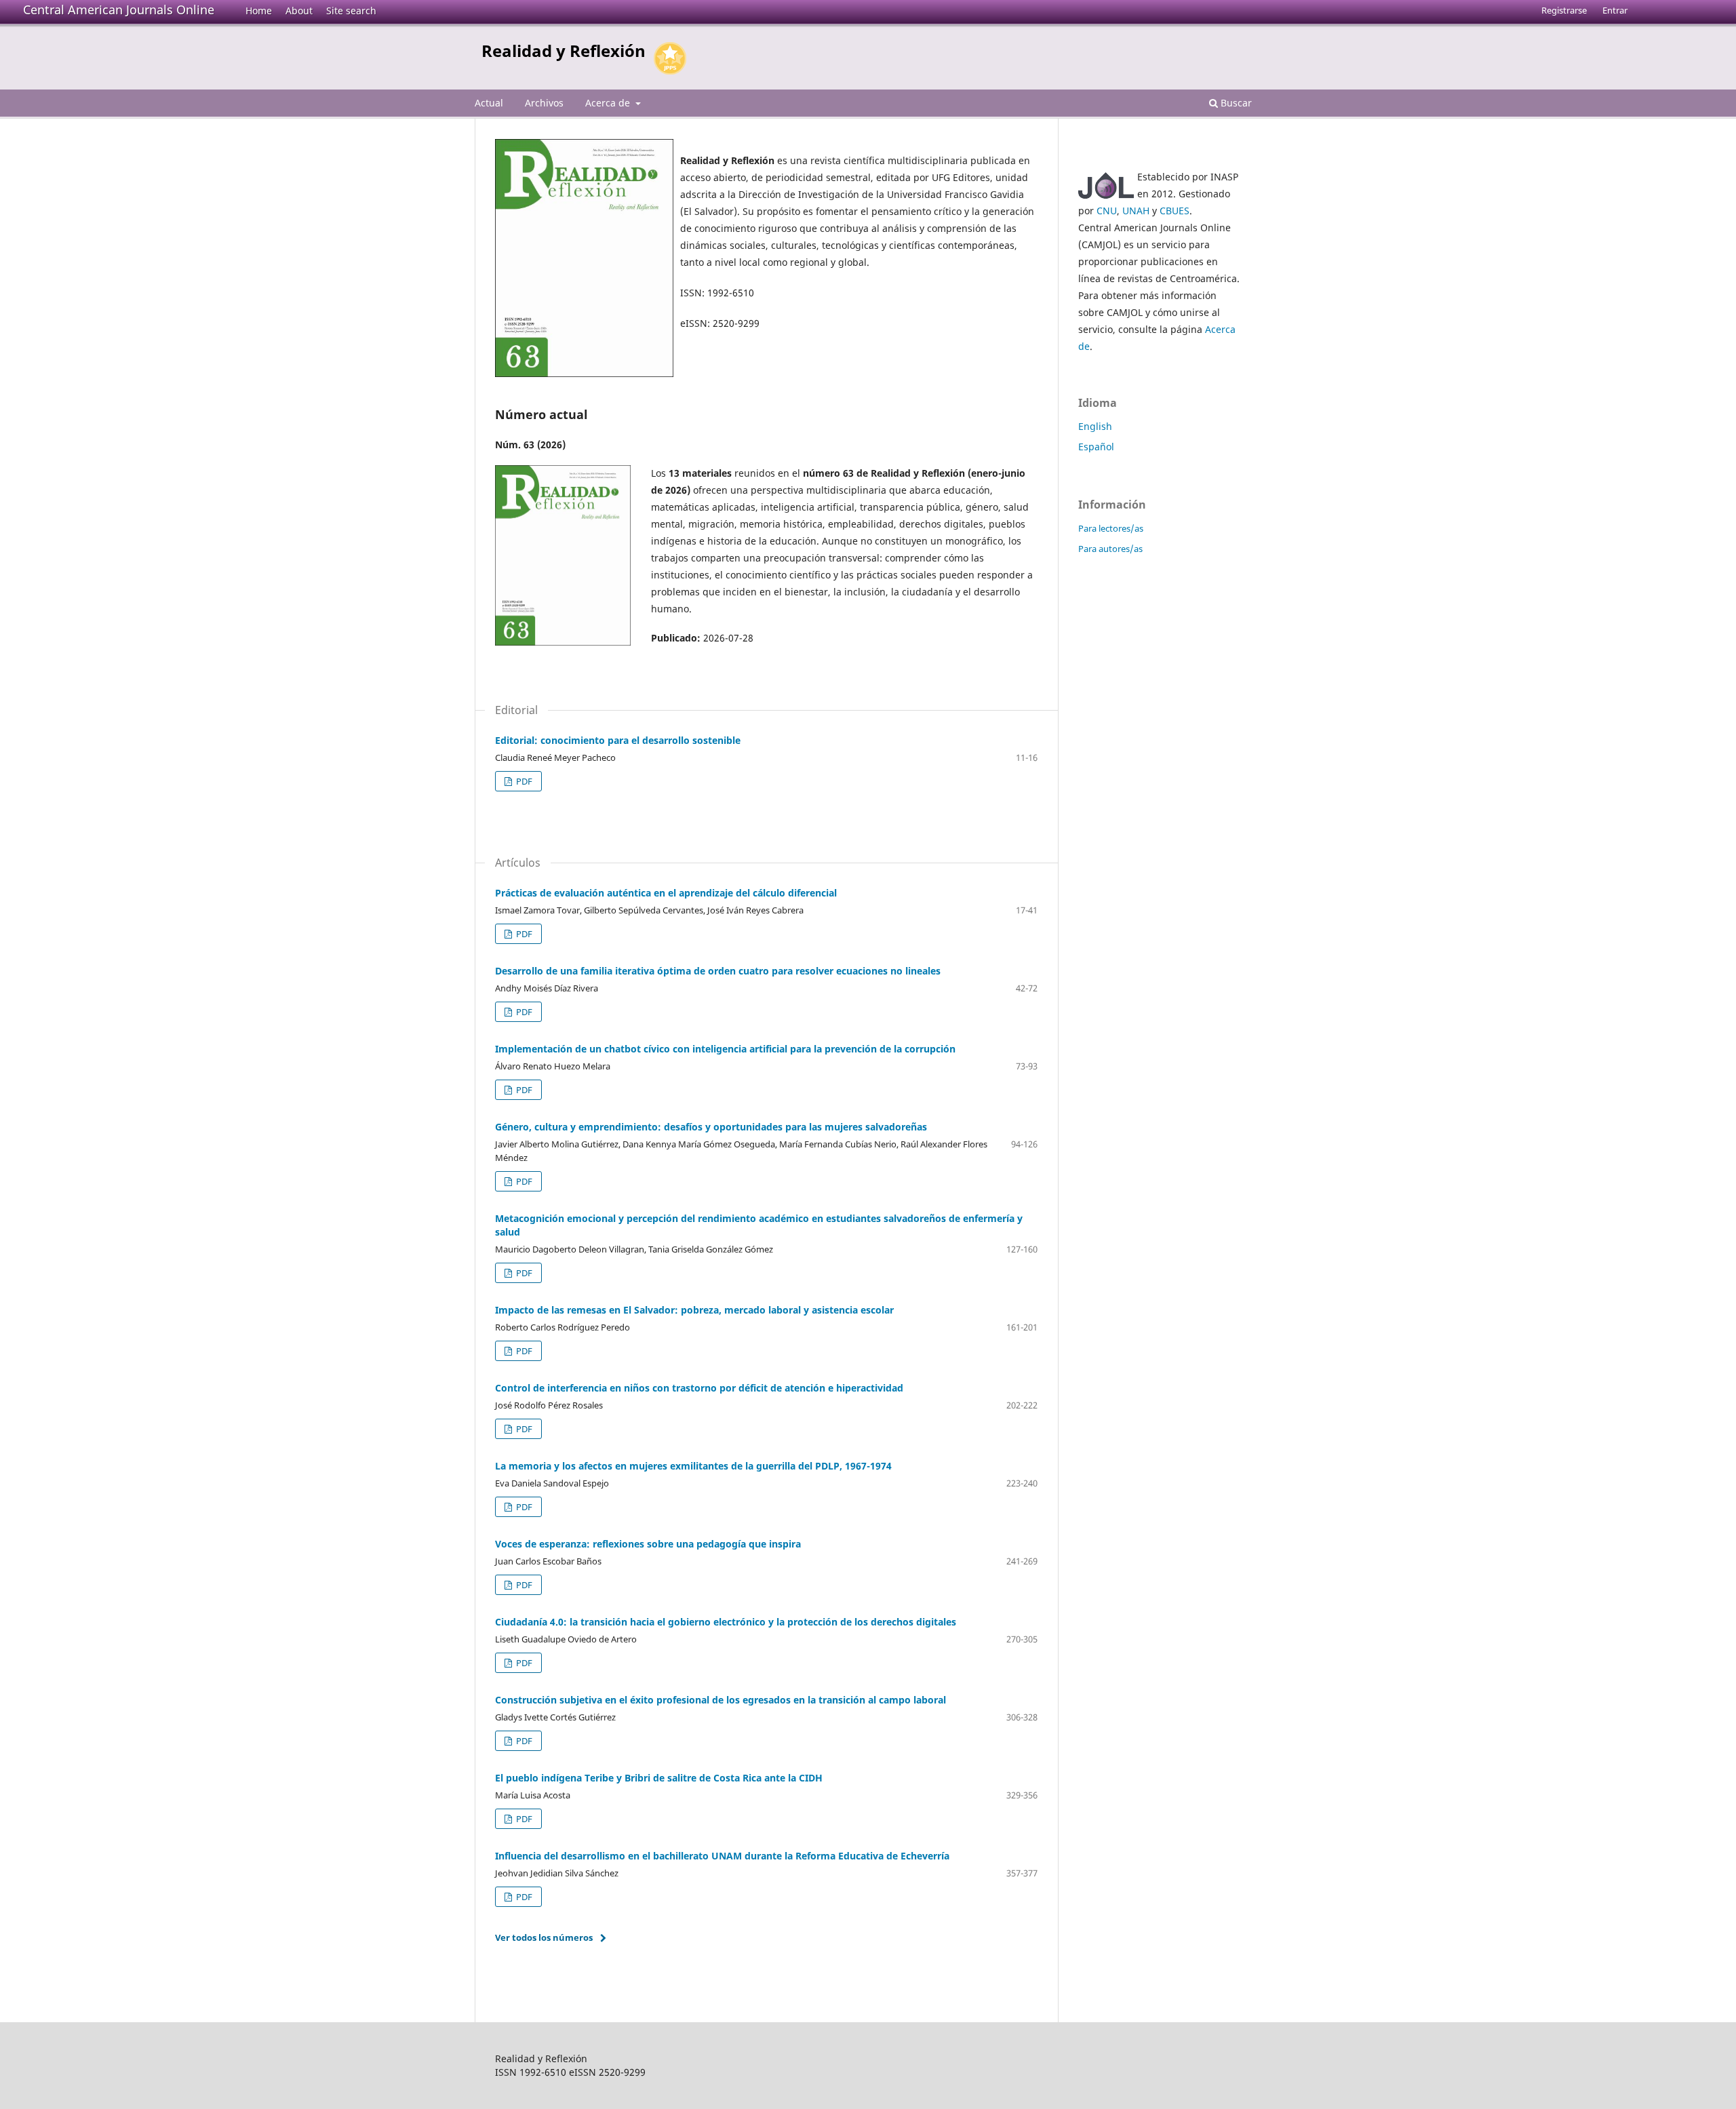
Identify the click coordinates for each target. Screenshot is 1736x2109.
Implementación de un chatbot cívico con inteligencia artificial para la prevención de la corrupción (725, 1049)
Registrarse (1564, 10)
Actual (489, 103)
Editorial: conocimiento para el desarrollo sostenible (618, 740)
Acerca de (609, 103)
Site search (351, 11)
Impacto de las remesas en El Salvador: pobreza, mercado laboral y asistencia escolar (694, 1310)
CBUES (1175, 211)
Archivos (544, 103)
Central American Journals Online (119, 9)
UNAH (1136, 211)
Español (1096, 447)
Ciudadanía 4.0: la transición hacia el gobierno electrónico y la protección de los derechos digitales (726, 1622)
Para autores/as (1110, 549)
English (1095, 426)
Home (259, 11)
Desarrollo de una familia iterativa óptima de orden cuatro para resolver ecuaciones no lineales (718, 971)
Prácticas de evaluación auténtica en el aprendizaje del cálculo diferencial (666, 893)
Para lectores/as (1111, 528)
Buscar (1235, 103)
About (299, 11)
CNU (1107, 211)
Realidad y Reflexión (564, 51)
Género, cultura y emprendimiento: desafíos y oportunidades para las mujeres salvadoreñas (711, 1127)
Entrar (1615, 10)
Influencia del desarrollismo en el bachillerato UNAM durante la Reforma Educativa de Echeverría (722, 1856)
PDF (523, 781)
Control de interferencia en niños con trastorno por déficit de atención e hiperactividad (699, 1388)
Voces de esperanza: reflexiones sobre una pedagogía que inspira (648, 1544)
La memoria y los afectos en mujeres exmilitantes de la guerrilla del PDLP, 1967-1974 (693, 1466)
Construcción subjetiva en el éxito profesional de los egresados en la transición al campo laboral (721, 1700)
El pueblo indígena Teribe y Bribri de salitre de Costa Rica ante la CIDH (659, 1778)
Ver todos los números (544, 1937)
